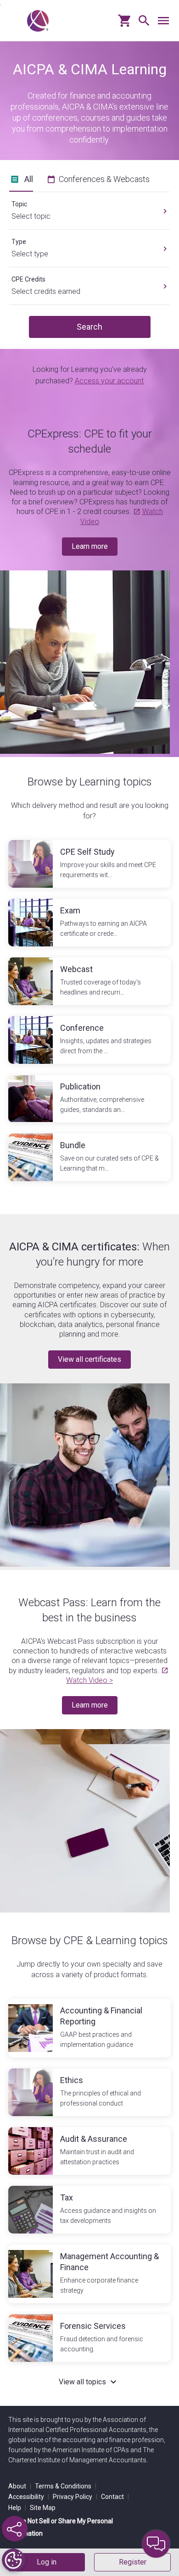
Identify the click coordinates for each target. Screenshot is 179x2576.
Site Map (43, 2508)
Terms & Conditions (66, 2486)
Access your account (109, 381)
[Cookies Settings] (13, 2560)
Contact (115, 2497)
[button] (142, 24)
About (20, 2486)
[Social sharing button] (15, 2529)
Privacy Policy (75, 2497)
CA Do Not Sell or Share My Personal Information (61, 2527)
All (29, 179)
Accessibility (29, 2497)
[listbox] (89, 207)
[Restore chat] (156, 2544)
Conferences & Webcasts (104, 179)
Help (17, 2508)
